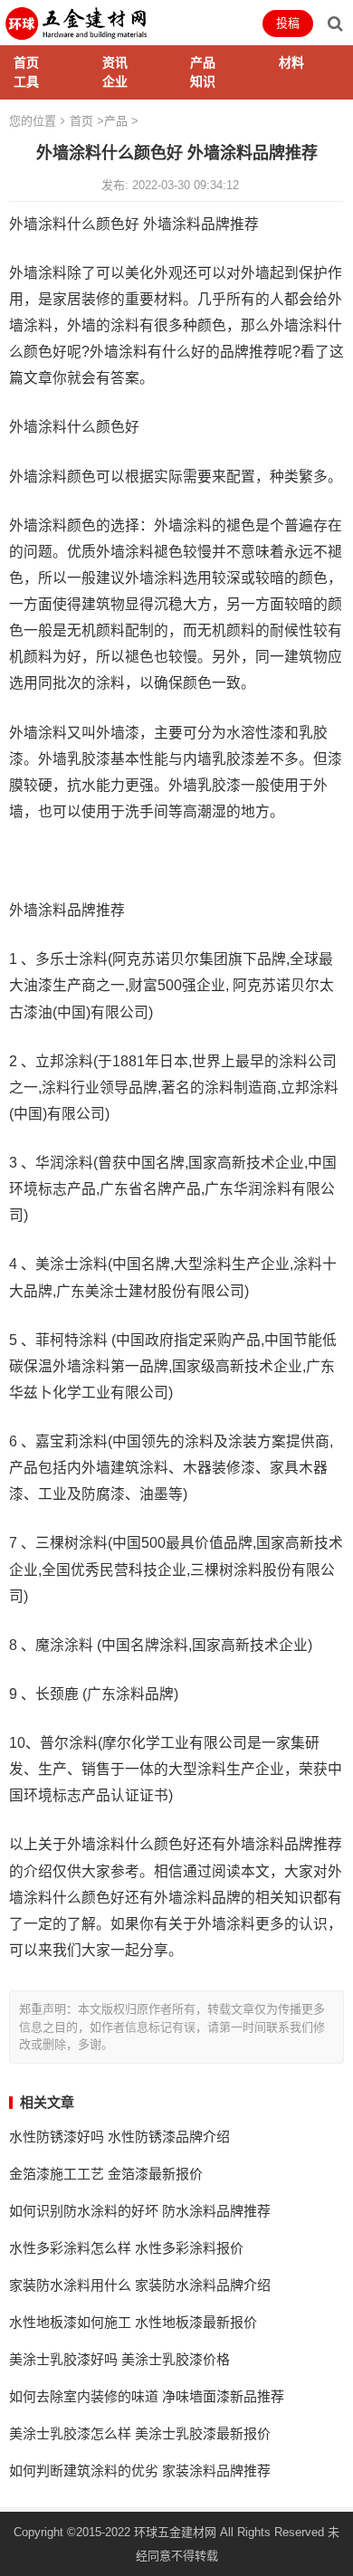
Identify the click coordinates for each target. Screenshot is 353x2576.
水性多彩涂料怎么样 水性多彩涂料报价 (126, 2248)
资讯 (115, 62)
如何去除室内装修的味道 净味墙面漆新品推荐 (147, 2396)
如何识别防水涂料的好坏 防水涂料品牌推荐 (140, 2211)
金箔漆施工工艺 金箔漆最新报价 (106, 2174)
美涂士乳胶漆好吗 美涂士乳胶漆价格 (119, 2359)
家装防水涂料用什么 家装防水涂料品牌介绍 (140, 2285)
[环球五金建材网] (77, 21)
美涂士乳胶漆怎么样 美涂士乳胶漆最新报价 (140, 2433)
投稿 (288, 23)
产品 (203, 62)
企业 (115, 81)
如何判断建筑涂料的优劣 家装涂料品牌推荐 (140, 2471)
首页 (26, 62)
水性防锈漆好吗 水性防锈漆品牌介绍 (119, 2137)
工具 (26, 81)
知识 (203, 81)
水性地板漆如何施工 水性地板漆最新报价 (133, 2322)
